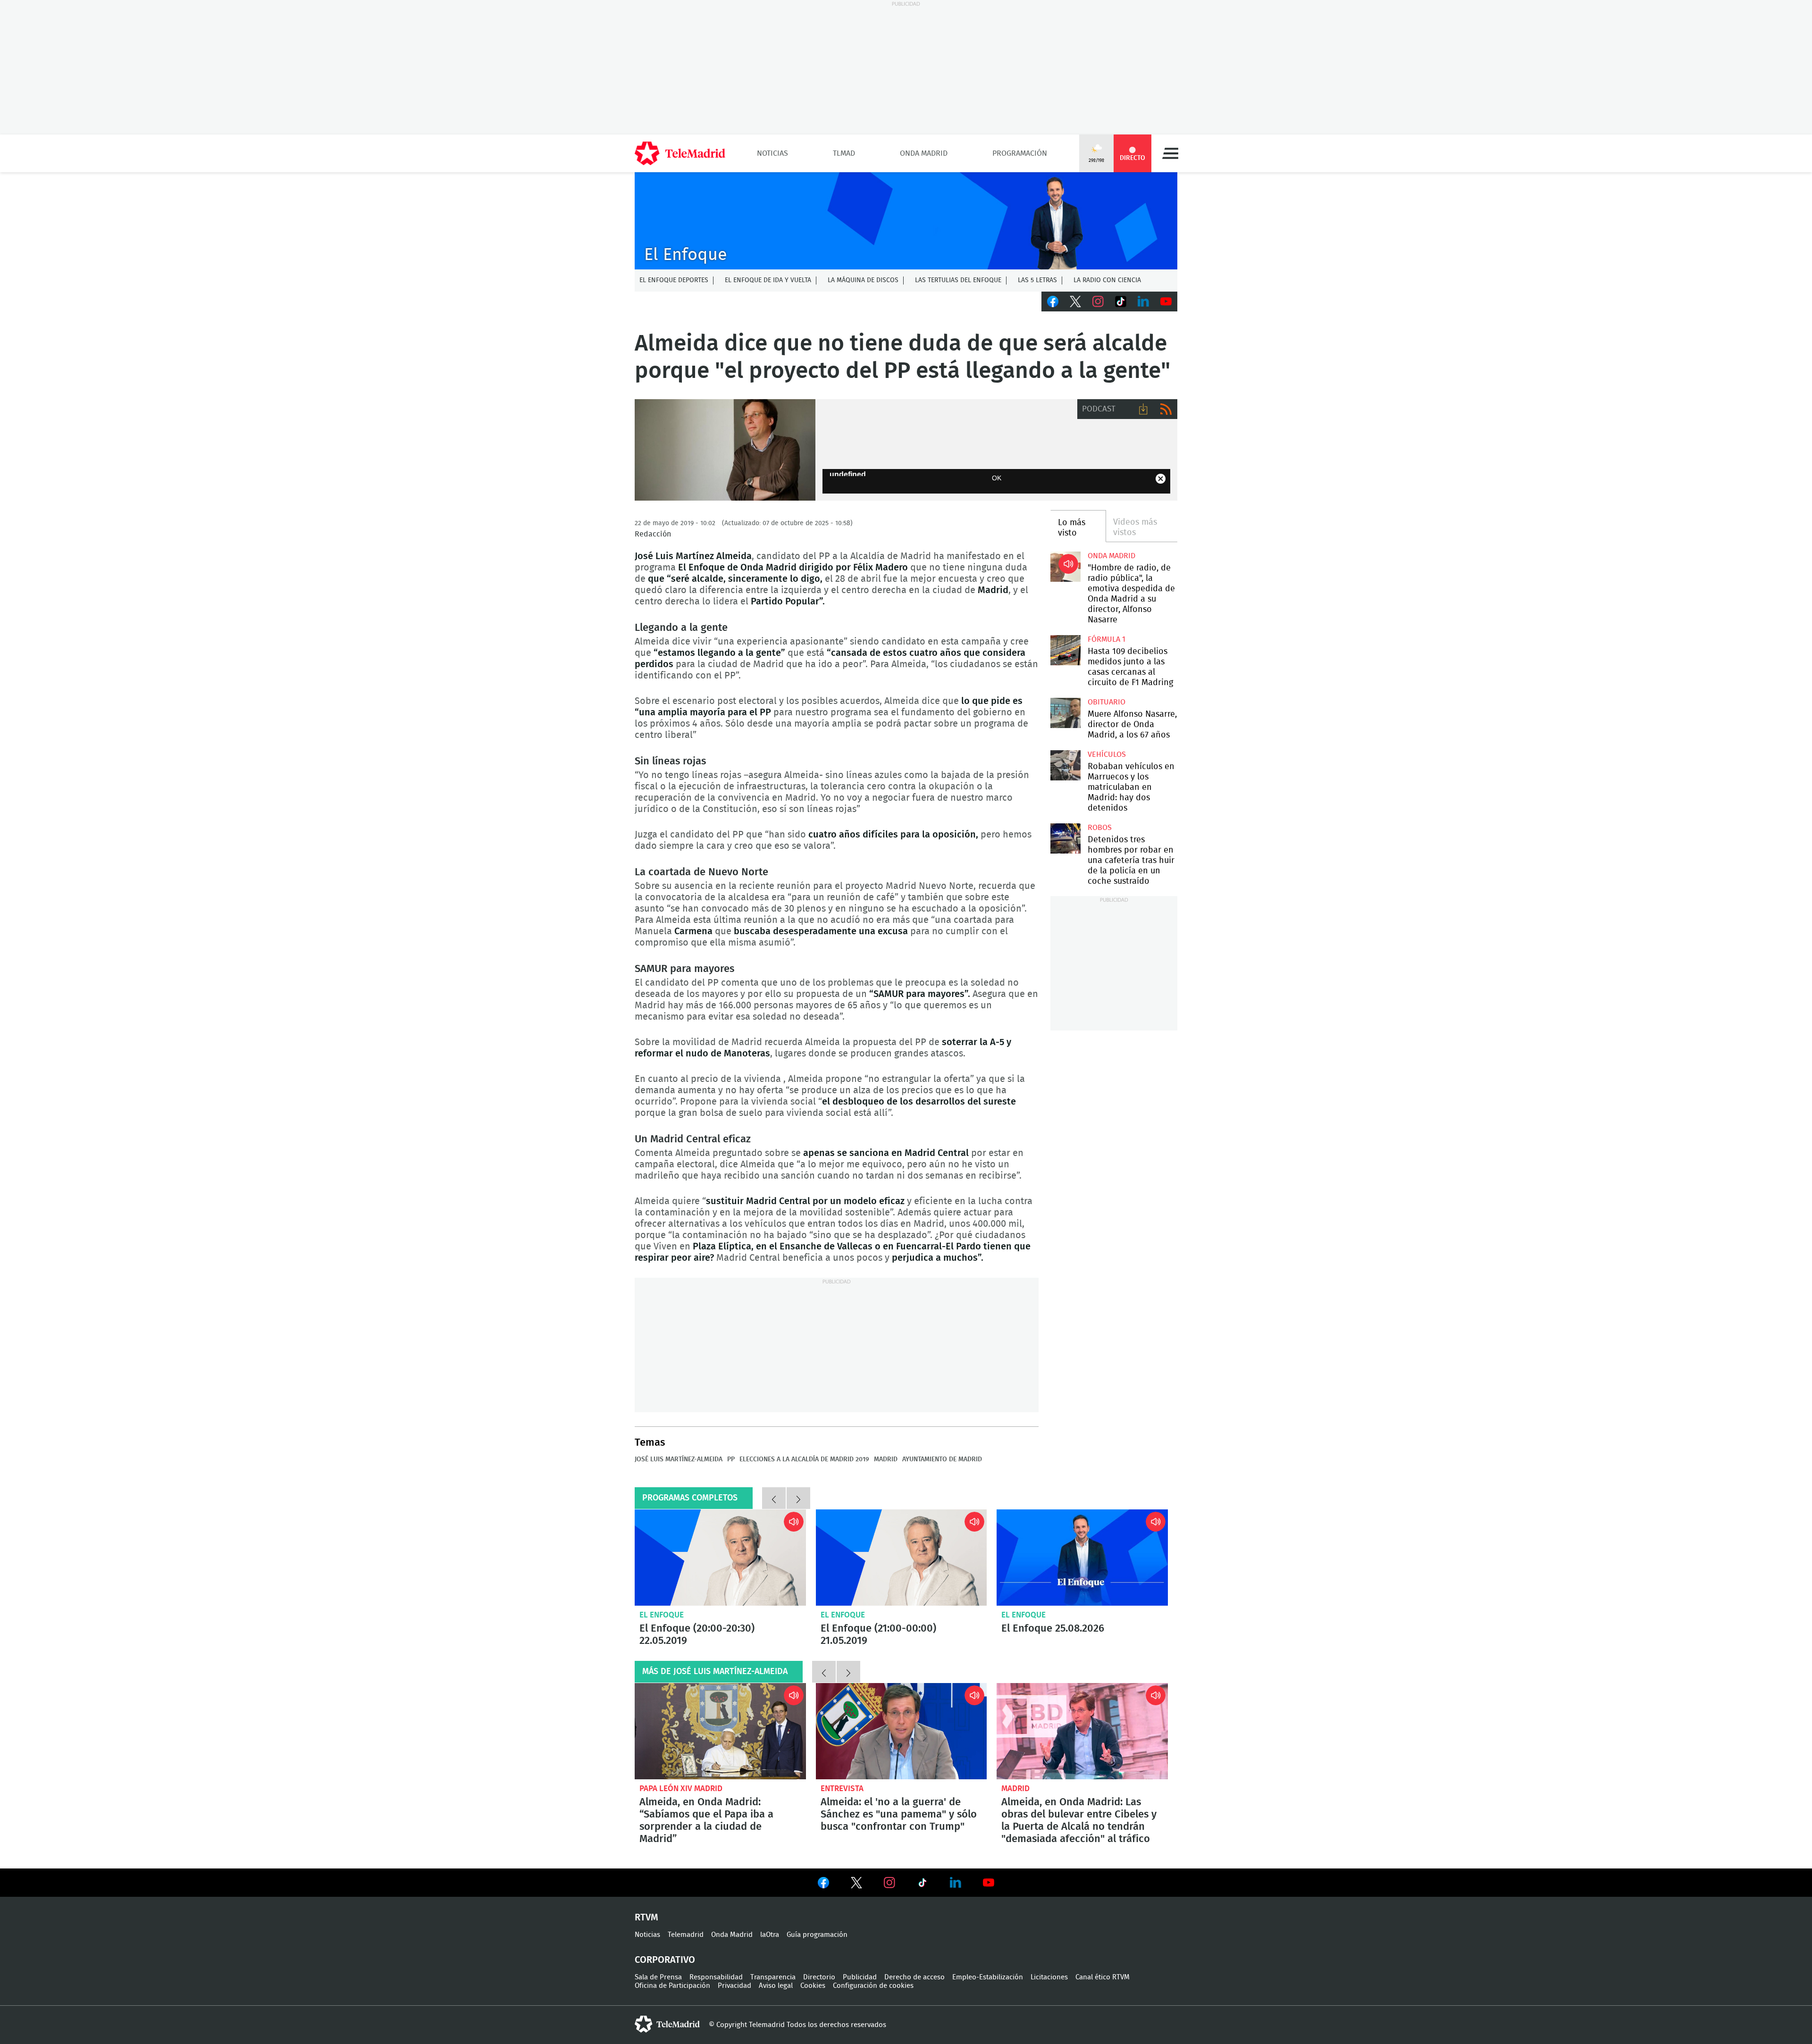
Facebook (1053, 302)
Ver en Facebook (823, 1885)
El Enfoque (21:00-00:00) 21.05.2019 (902, 1558)
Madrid (886, 1459)
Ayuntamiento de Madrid (942, 1459)
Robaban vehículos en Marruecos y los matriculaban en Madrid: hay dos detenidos (1065, 765)
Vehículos (1107, 754)
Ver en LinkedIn (956, 1883)
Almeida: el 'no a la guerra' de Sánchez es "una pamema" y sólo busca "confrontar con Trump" (902, 1731)
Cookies (813, 1986)
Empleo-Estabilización (988, 1977)
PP (731, 1459)
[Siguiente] (798, 1498)
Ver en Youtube (989, 1883)
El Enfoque (662, 1615)
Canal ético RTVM (1103, 1977)
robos (1100, 828)
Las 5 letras (1037, 280)
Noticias (772, 153)
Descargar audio (1143, 409)
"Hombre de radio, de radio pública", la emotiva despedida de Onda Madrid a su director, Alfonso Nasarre (1065, 566)
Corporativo (665, 1960)
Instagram (1098, 302)
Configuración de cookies (873, 1986)
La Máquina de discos (863, 280)
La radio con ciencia (1107, 280)
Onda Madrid (924, 153)
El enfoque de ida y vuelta (768, 280)
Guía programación (817, 1935)
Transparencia (773, 1977)
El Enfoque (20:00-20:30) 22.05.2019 (720, 1558)
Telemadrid (686, 1935)
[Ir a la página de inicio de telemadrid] (680, 153)
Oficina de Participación (672, 1986)
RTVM (646, 1918)
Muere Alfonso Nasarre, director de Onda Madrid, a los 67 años (1065, 713)
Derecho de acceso (914, 1977)
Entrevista (842, 1788)
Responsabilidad (716, 1977)
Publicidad (860, 1977)
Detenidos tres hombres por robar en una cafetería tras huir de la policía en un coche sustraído (1065, 838)
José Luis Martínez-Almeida (679, 1459)
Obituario (1107, 702)
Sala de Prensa (658, 1977)
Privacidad (734, 1986)
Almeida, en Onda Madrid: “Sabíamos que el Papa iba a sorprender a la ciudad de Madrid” (720, 1731)
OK (997, 478)
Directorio (819, 1977)
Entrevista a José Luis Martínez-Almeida (725, 450)
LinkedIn (1143, 302)
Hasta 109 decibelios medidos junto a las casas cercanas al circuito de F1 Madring (1065, 650)
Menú (1170, 153)
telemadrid (667, 2024)
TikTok (1121, 302)
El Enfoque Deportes (674, 280)
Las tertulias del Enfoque (958, 280)
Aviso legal (776, 1986)
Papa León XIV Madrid (681, 1788)
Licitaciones (1049, 1977)
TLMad (844, 153)
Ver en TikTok (923, 1885)
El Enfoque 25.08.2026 (1082, 1558)
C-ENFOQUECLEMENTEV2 (906, 221)
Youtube (1166, 302)
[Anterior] (774, 1498)
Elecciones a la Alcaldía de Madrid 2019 (804, 1459)
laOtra (770, 1935)
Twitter (1075, 302)
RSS (1166, 409)
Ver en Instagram (889, 1883)
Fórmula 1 (1107, 639)
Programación (1020, 153)
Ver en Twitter (856, 1885)
